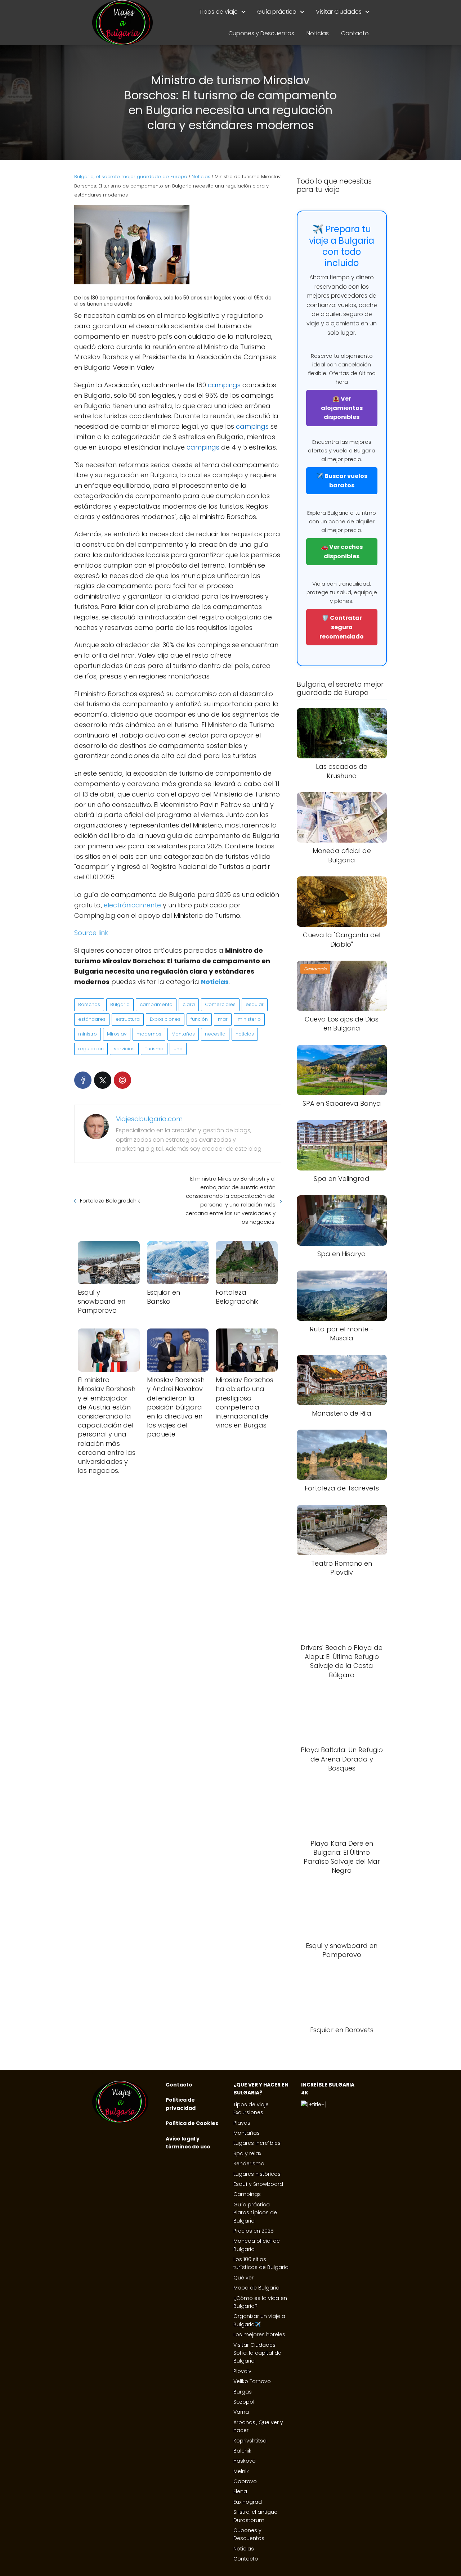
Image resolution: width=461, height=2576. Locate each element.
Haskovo (245, 2461)
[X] (103, 1080)
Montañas (183, 1034)
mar (223, 1019)
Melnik (241, 2471)
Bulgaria (120, 1004)
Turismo (154, 1049)
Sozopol (244, 2402)
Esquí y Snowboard (258, 2184)
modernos (149, 1034)
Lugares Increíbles (257, 2143)
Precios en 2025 (254, 2231)
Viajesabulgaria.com (149, 1119)
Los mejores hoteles (259, 2334)
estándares (92, 1019)
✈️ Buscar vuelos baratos (342, 481)
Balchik (242, 2451)
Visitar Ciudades (339, 12)
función (199, 1019)
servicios (124, 1049)
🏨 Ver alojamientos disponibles (342, 408)
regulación (91, 1049)
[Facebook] (83, 1080)
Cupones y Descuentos (261, 33)
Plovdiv (242, 2371)
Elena (240, 2491)
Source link (91, 933)
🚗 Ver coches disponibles (342, 552)
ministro (88, 1034)
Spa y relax (247, 2153)
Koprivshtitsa (250, 2441)
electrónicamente (131, 905)
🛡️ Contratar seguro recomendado (342, 627)
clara (189, 1004)
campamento (156, 1004)
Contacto (355, 33)
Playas (242, 2123)
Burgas (243, 2392)
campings (224, 385)
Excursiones (248, 2112)
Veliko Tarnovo (252, 2381)
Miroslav (117, 1034)
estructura (128, 1019)
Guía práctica (277, 12)
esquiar (255, 1004)
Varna (241, 2412)
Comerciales (220, 1004)
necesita (215, 1034)
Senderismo (249, 2164)
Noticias (318, 33)
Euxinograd (248, 2502)
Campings (247, 2194)
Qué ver (243, 2278)
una (178, 1049)
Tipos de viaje (218, 12)
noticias (245, 1034)
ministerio (249, 1019)
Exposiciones (165, 1019)
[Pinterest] (122, 1080)
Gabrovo (245, 2481)
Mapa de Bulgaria (256, 2288)
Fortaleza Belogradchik (110, 1201)
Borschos (89, 1004)
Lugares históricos (257, 2174)
